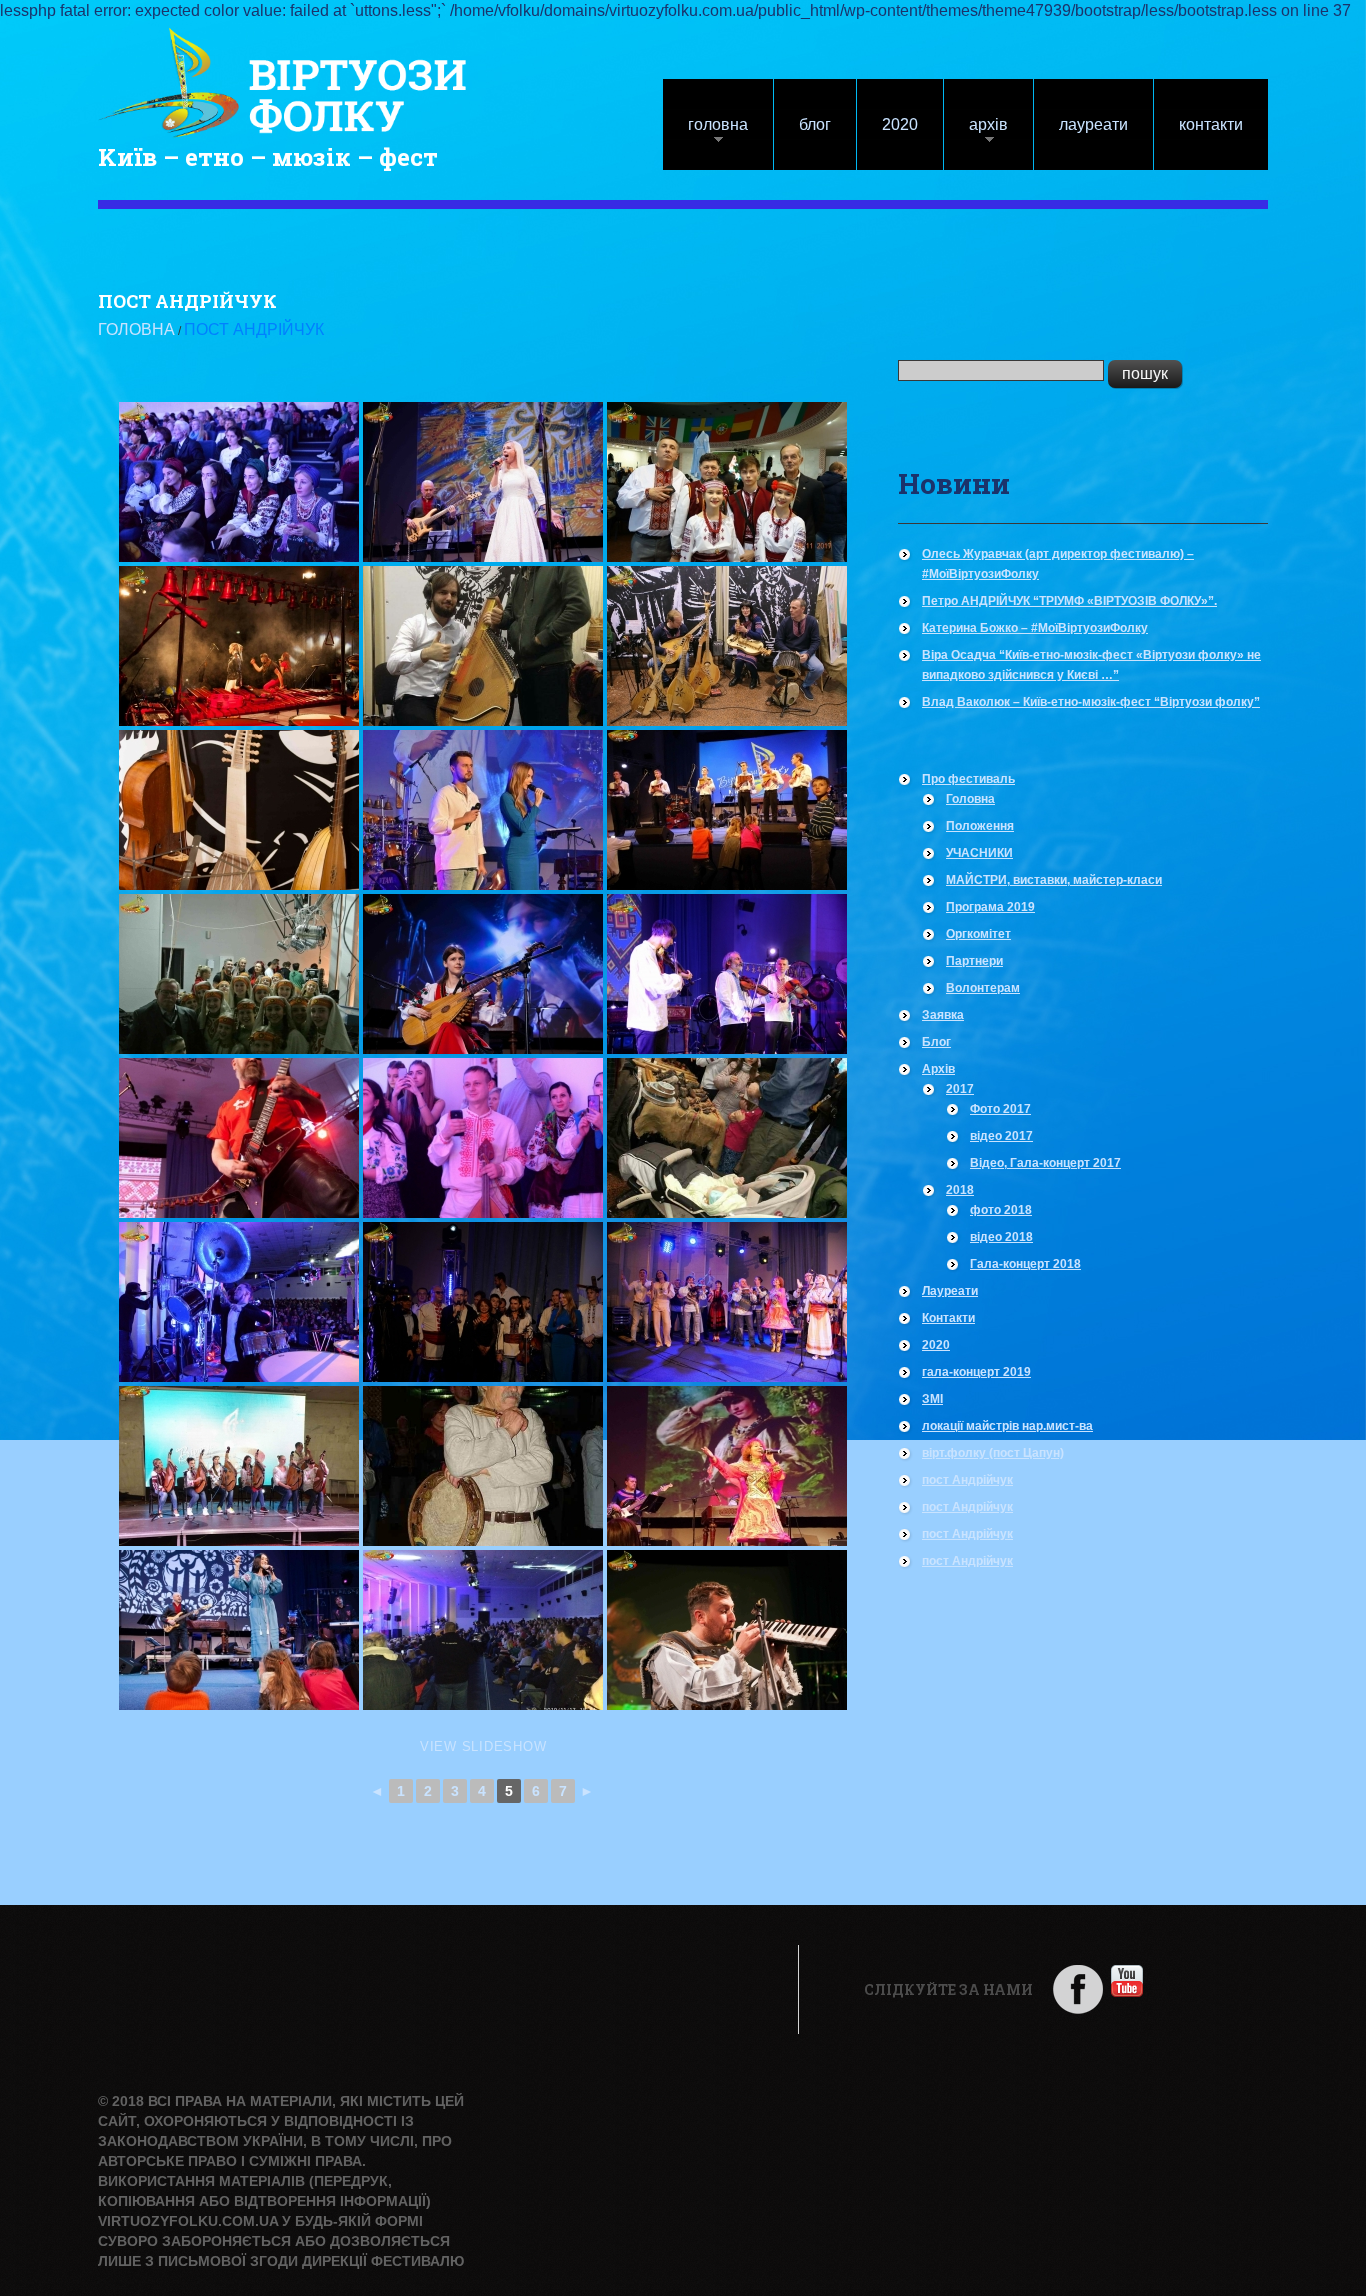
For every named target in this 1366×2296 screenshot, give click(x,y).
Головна (705, 134)
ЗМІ (932, 1399)
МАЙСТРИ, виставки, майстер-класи (1054, 880)
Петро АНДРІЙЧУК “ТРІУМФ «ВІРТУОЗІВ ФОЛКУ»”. (1069, 601)
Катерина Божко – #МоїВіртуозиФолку (1035, 628)
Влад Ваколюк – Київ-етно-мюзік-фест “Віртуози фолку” (1091, 702)
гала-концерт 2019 (976, 1372)
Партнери (974, 961)
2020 (900, 124)
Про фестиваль (968, 779)
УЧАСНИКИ (979, 853)
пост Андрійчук (967, 1480)
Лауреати (1093, 124)
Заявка (943, 1015)
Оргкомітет (978, 934)
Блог (815, 124)
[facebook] (1078, 1988)
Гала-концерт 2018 (1025, 1264)
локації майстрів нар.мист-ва (1007, 1426)
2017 (960, 1089)
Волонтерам (983, 988)
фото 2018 (1001, 1210)
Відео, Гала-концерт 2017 (1045, 1163)
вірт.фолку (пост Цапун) (993, 1453)
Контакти (1211, 124)
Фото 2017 (1000, 1109)
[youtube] (1127, 1979)
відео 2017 (1001, 1136)
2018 (960, 1190)
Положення (980, 826)
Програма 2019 (990, 907)
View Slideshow (483, 1746)
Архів (976, 134)
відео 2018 (1001, 1237)
